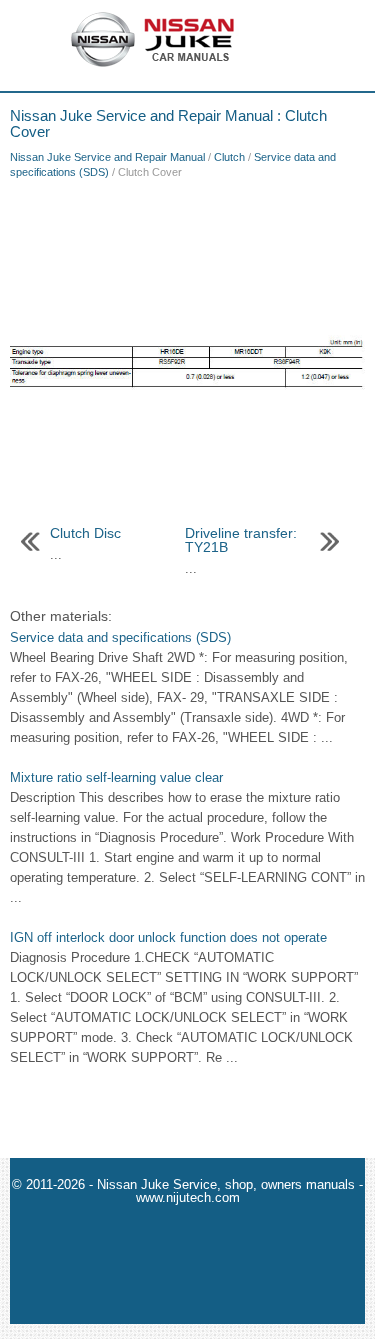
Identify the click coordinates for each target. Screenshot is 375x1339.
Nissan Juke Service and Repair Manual (107, 157)
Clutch (229, 157)
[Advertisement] (187, 250)
